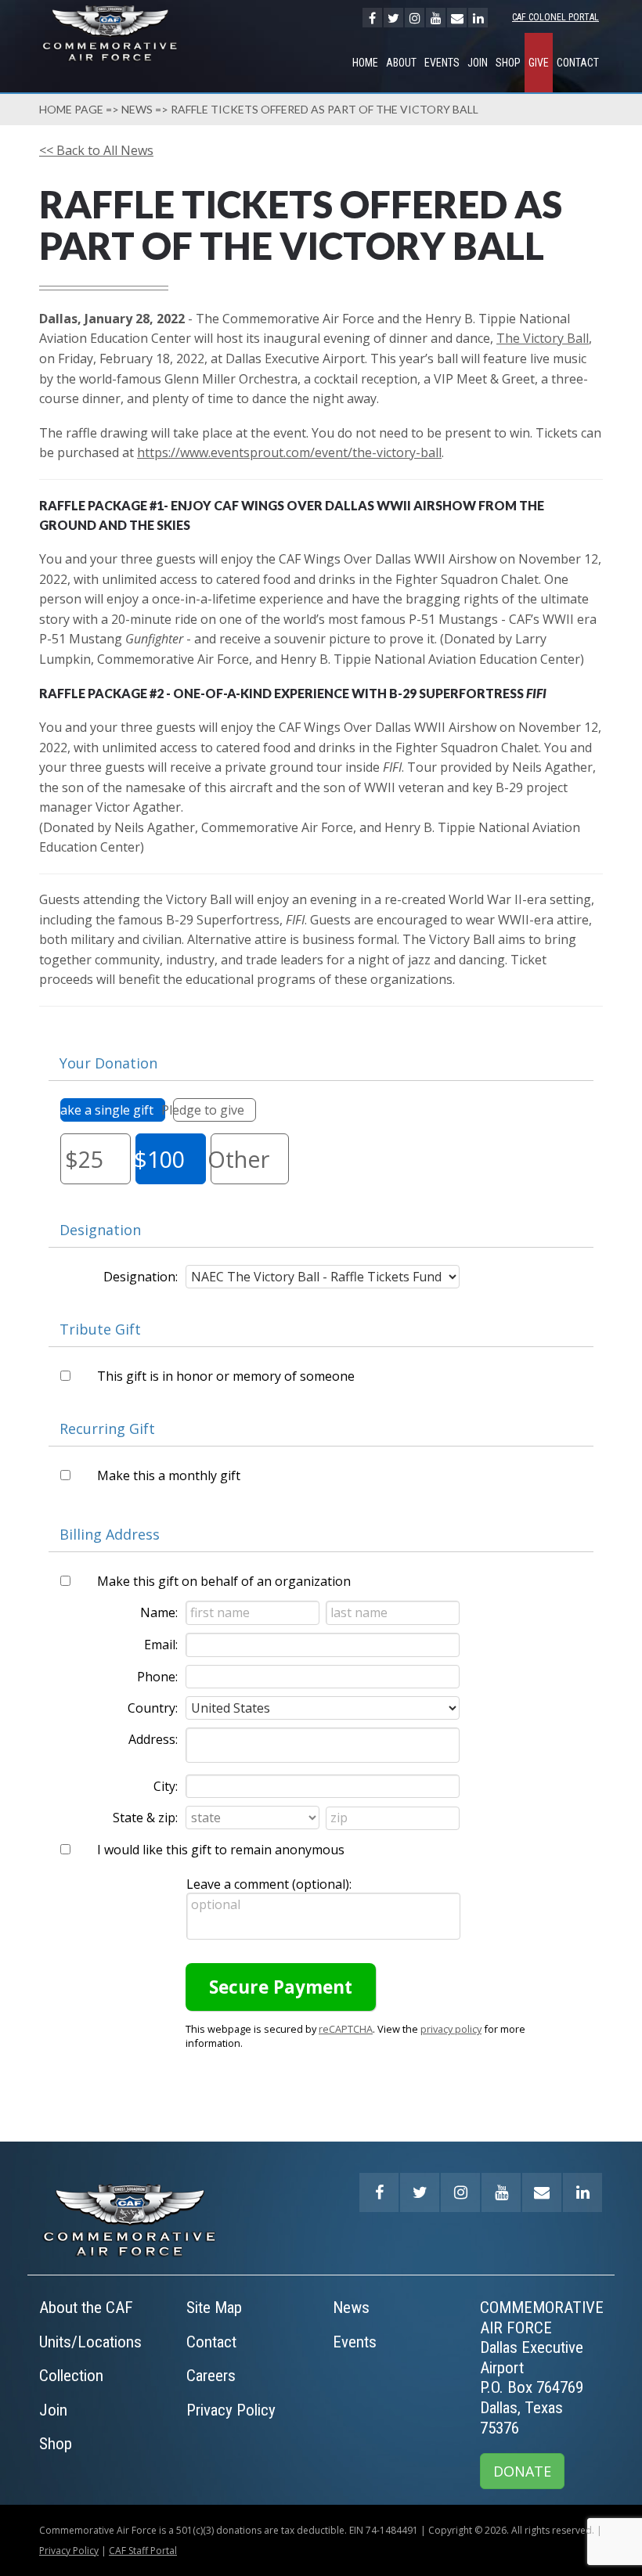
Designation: (141, 1277)
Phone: (157, 1677)
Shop (508, 63)
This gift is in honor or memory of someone (226, 1376)
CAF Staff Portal (143, 2551)
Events (442, 63)
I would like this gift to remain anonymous (221, 1850)
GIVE (539, 63)
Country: (153, 1708)
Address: (153, 1739)
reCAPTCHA (346, 2029)
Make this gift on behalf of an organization (224, 1581)
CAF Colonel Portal (555, 17)
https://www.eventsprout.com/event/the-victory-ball (289, 452)
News (137, 109)
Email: (161, 1645)
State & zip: (145, 1818)
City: (166, 1786)
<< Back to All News (96, 150)
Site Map (214, 2308)
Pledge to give (209, 1110)
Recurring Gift (107, 1429)
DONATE (522, 2471)
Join (478, 63)
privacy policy (451, 2029)
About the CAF (86, 2308)
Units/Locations (90, 2342)
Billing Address (110, 1534)
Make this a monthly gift (169, 1475)
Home (365, 63)
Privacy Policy (231, 2410)
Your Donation (108, 1063)
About (401, 63)
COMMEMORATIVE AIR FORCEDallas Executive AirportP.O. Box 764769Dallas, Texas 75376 (542, 2368)
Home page (71, 109)
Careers (211, 2376)
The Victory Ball (543, 338)
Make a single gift (107, 1110)
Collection (71, 2376)
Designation (100, 1230)
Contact (578, 63)
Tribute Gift (100, 1329)
